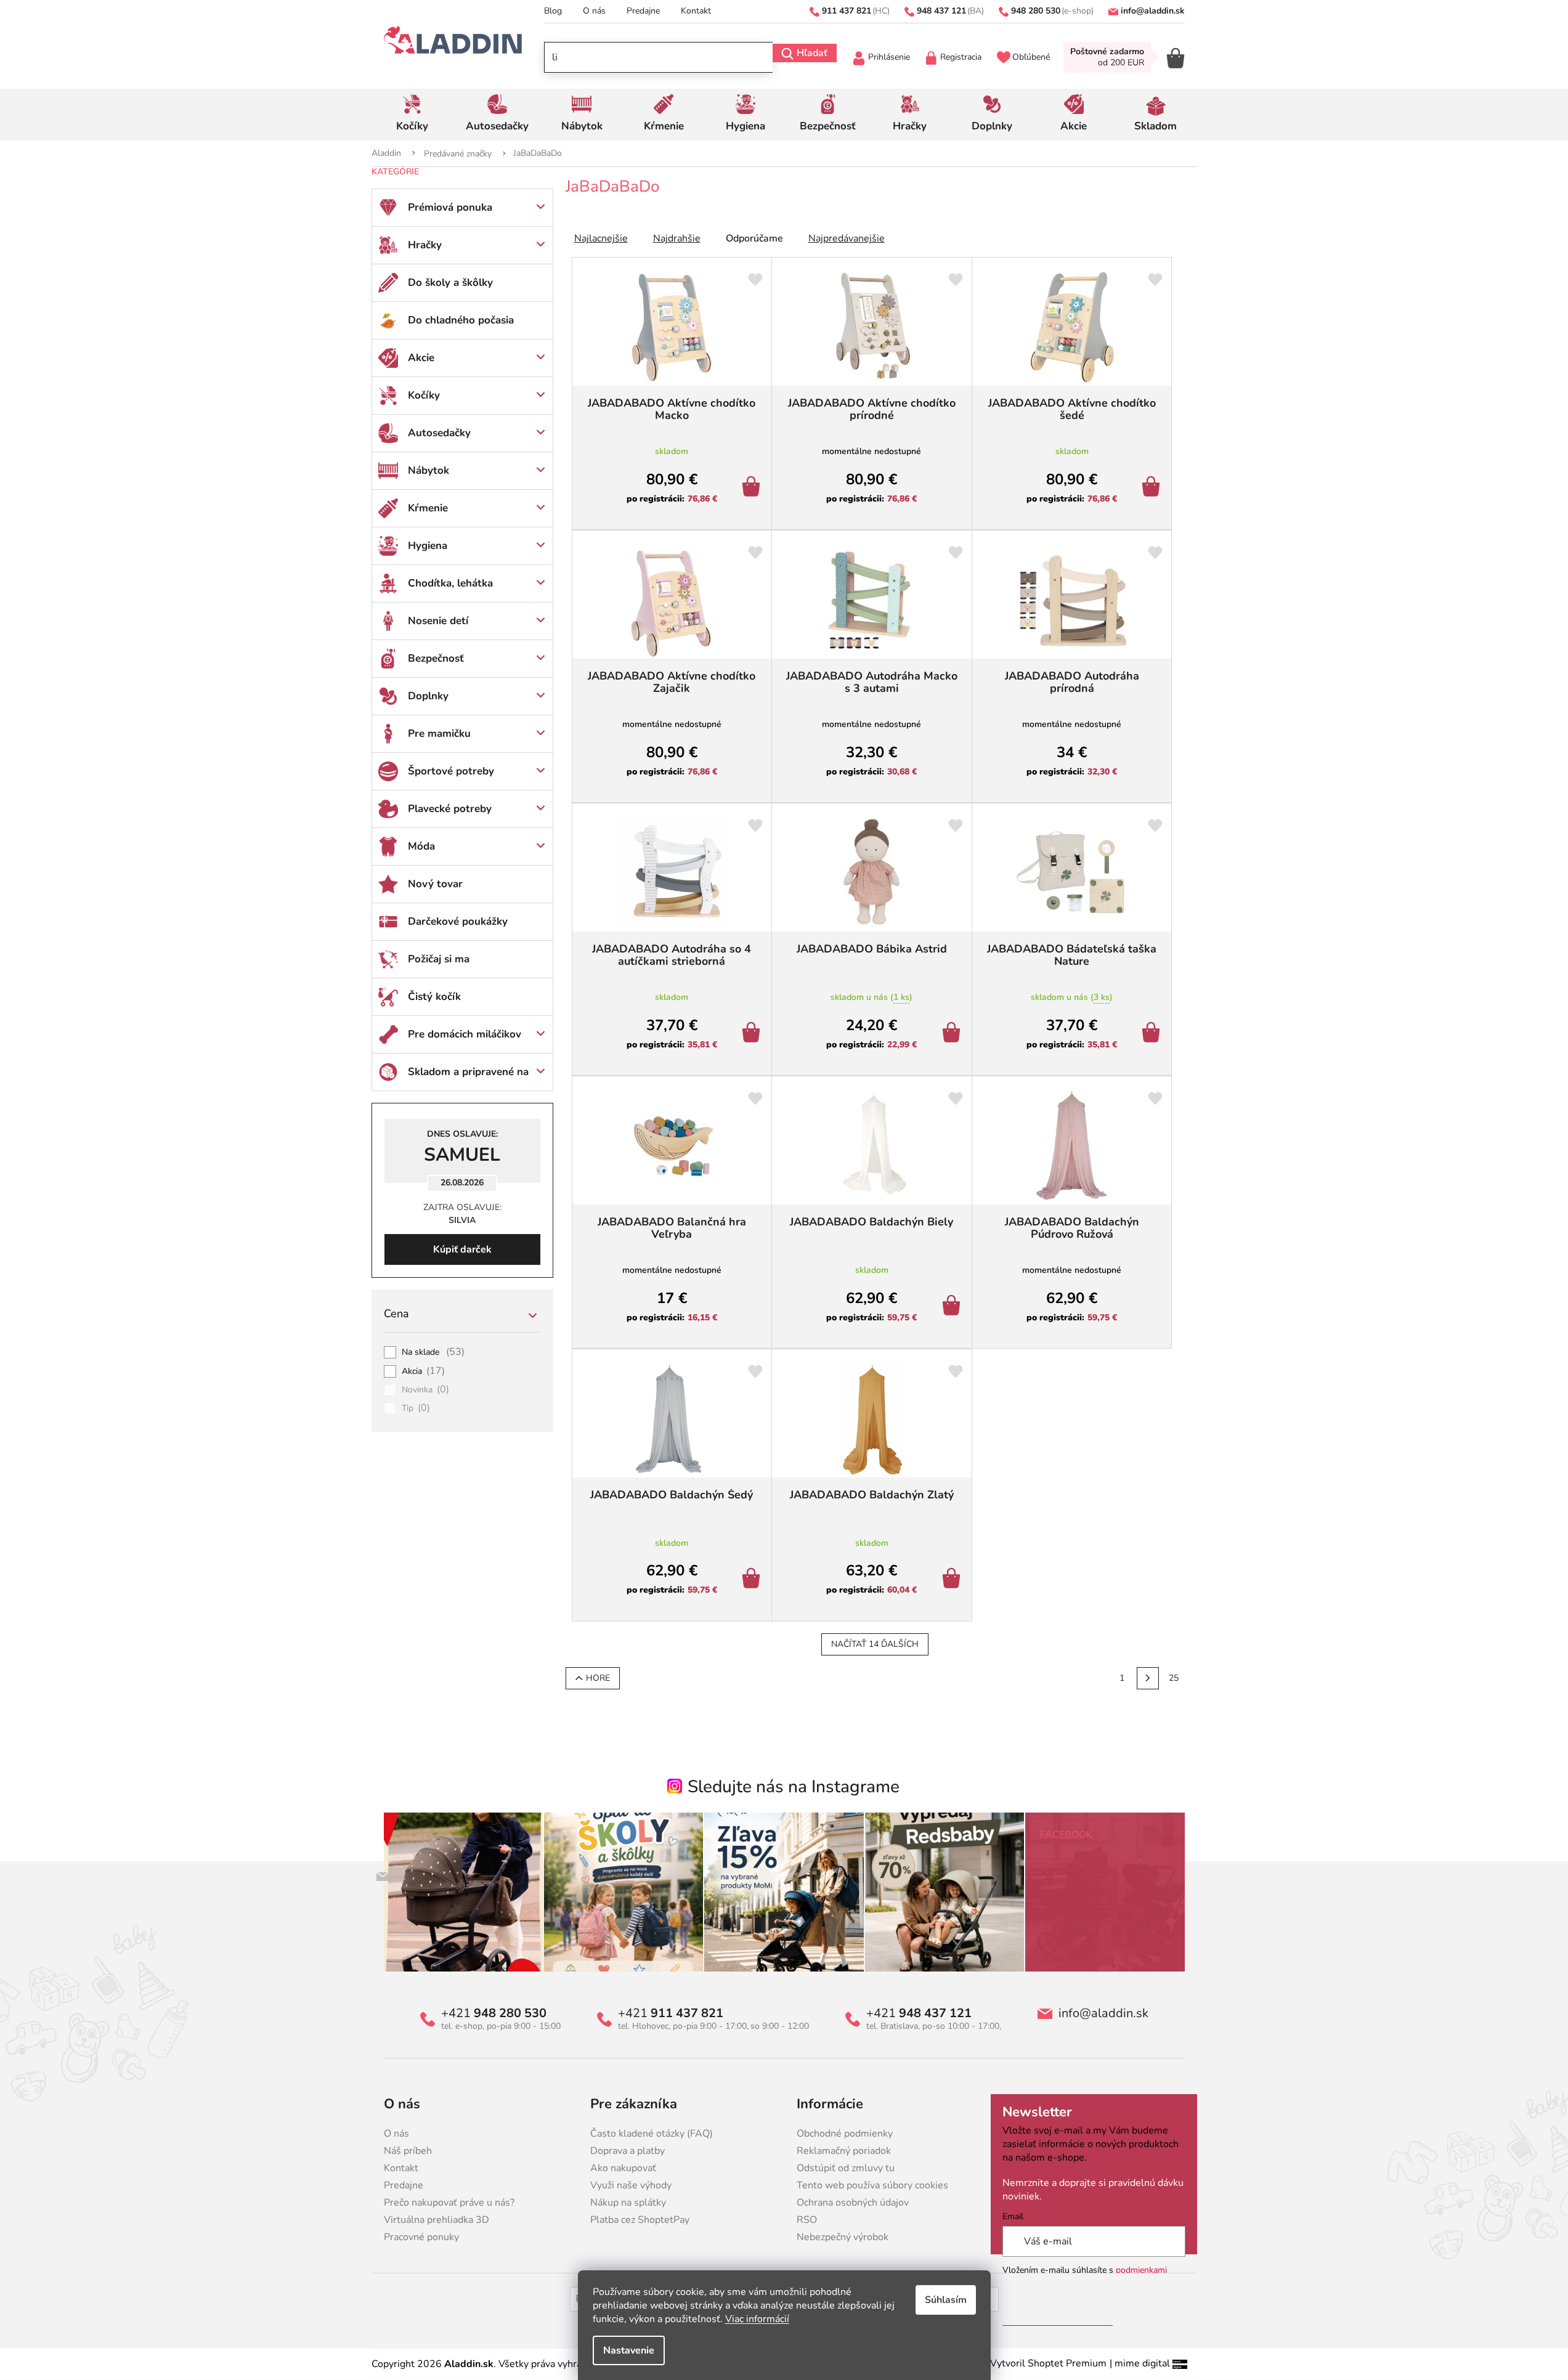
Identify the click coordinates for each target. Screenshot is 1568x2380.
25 (1174, 1678)
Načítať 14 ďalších (875, 1644)
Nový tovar (435, 884)
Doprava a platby (628, 2151)
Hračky (425, 245)
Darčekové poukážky (458, 921)
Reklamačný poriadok (844, 2151)
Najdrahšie (677, 238)
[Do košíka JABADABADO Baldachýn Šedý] (753, 1580)
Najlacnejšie (601, 238)
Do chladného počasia (461, 320)
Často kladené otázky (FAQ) (652, 2134)
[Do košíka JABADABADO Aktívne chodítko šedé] (1153, 488)
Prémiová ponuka (450, 207)
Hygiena (428, 546)
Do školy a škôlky (450, 282)
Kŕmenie (428, 508)
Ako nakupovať (623, 2168)
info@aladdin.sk (1103, 2013)
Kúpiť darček (462, 1249)
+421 (494, 2013)
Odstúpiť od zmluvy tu (846, 2168)
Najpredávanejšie (847, 238)
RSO (807, 2220)
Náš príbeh (408, 2151)
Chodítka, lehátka (450, 583)
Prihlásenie (889, 57)
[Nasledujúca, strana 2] (1148, 1678)
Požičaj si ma (439, 959)
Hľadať (812, 53)
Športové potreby (451, 771)
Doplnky (428, 696)
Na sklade (433, 1352)
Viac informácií (757, 2319)
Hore (598, 1678)
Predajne (643, 11)
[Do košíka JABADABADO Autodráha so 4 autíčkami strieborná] (753, 1034)
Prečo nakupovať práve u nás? (449, 2203)
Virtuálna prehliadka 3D (437, 2220)
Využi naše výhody (631, 2185)
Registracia (961, 57)
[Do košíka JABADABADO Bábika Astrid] (953, 1034)
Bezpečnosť (436, 658)
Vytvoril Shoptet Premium (1048, 2363)
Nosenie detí (438, 621)
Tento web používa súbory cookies (872, 2185)
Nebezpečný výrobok (843, 2237)
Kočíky (424, 395)
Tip (416, 1408)
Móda (421, 846)
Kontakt (696, 11)
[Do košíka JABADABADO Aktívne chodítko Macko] (753, 488)
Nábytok (429, 470)
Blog (553, 11)
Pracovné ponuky (421, 2237)
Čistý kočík (434, 997)
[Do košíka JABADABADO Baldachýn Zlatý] (953, 1580)
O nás (594, 11)
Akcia (424, 1371)
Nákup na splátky (628, 2203)
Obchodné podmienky (845, 2134)
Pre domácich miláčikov (465, 1034)
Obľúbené (1031, 57)
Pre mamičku (439, 733)
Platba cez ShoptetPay (640, 2220)
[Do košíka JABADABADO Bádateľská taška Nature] (1153, 1034)
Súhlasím (946, 2300)
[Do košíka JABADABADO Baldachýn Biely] (953, 1307)
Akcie (421, 358)
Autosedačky (439, 433)
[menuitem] (412, 115)
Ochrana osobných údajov (853, 2203)
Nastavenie (629, 2350)
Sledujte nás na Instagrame (794, 1787)
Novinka (426, 1390)
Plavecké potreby (450, 809)
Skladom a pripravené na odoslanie (468, 1078)
